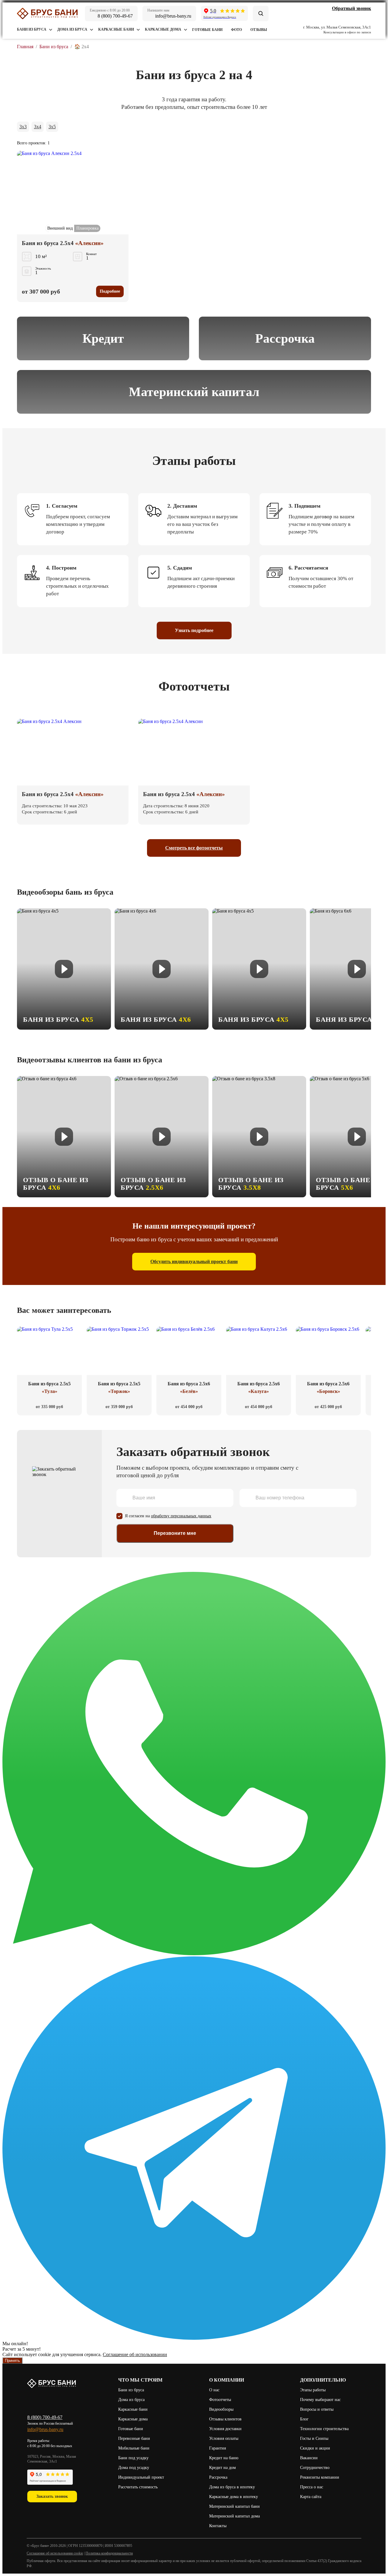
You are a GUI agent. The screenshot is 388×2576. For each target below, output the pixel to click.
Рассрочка (218, 2477)
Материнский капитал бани (234, 2506)
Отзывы (259, 30)
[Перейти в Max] (367, 17)
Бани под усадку (133, 2458)
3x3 (23, 127)
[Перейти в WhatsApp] (194, 1954)
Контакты (218, 2526)
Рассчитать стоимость (139, 2487)
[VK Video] (340, 17)
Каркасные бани (116, 29)
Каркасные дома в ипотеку (234, 2497)
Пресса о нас (312, 2487)
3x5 (52, 127)
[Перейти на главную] (47, 13)
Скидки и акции (315, 2448)
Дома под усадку (134, 2468)
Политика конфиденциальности (109, 2553)
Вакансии (309, 2458)
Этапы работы (313, 2390)
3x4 (38, 127)
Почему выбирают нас (320, 2400)
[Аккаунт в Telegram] (349, 17)
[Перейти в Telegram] (194, 2338)
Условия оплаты (224, 2438)
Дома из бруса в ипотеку (232, 2487)
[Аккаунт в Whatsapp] (358, 17)
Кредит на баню (224, 2458)
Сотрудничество (315, 2468)
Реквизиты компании (320, 2477)
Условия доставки (225, 2429)
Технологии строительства (324, 2429)
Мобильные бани (134, 2448)
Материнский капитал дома (234, 2516)
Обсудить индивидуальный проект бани (194, 1261)
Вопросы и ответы (317, 2409)
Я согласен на (168, 1516)
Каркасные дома (163, 29)
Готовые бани (207, 30)
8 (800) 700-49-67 (45, 2417)
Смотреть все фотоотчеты (194, 848)
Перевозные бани (134, 2438)
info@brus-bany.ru (45, 2429)
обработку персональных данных (181, 1516)
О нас (214, 2390)
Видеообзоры (221, 2409)
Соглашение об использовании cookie (55, 2553)
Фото (236, 30)
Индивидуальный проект (141, 2477)
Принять (12, 2361)
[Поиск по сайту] (261, 13)
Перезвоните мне (175, 1533)
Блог (304, 2419)
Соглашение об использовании (135, 2354)
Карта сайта (311, 2497)
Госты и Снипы (314, 2438)
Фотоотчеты (220, 2400)
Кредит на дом (222, 2468)
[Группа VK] (331, 17)
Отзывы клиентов (225, 2419)
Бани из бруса (32, 29)
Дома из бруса (72, 29)
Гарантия (217, 2448)
